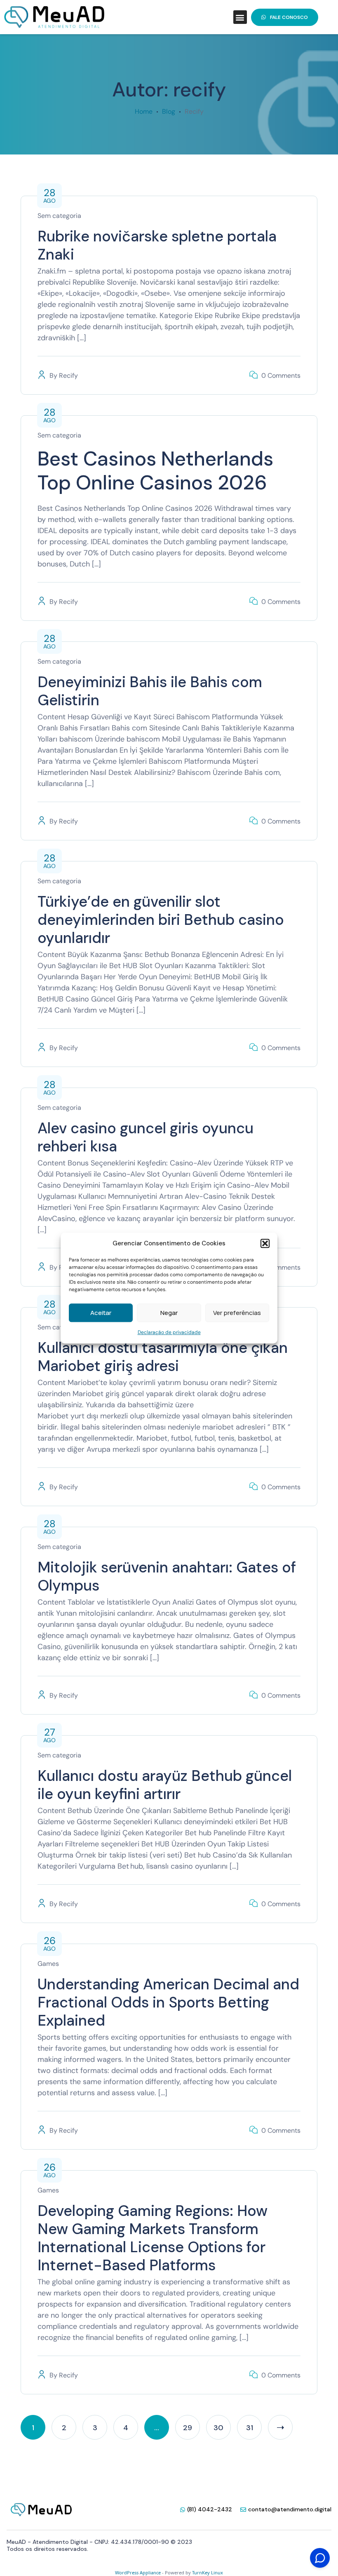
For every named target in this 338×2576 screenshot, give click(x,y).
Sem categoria (59, 216)
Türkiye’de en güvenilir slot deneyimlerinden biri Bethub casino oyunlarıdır (161, 920)
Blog (169, 111)
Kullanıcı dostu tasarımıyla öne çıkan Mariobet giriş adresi (163, 1357)
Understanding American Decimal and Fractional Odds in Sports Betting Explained (168, 2002)
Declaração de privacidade (169, 1332)
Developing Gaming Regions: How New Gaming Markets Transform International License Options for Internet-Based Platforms (153, 2238)
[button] (265, 1243)
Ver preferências (237, 1313)
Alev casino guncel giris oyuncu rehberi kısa (146, 1137)
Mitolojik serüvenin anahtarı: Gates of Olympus (167, 1576)
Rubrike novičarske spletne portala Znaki (157, 245)
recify (68, 376)
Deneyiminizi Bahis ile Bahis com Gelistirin (150, 691)
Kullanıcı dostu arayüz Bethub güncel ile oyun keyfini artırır (165, 1785)
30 (218, 2428)
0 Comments (281, 376)
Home (144, 111)
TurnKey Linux (208, 2572)
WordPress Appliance (138, 2572)
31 (250, 2428)
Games (48, 1964)
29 (188, 2428)
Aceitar (101, 1313)
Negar (169, 1313)
